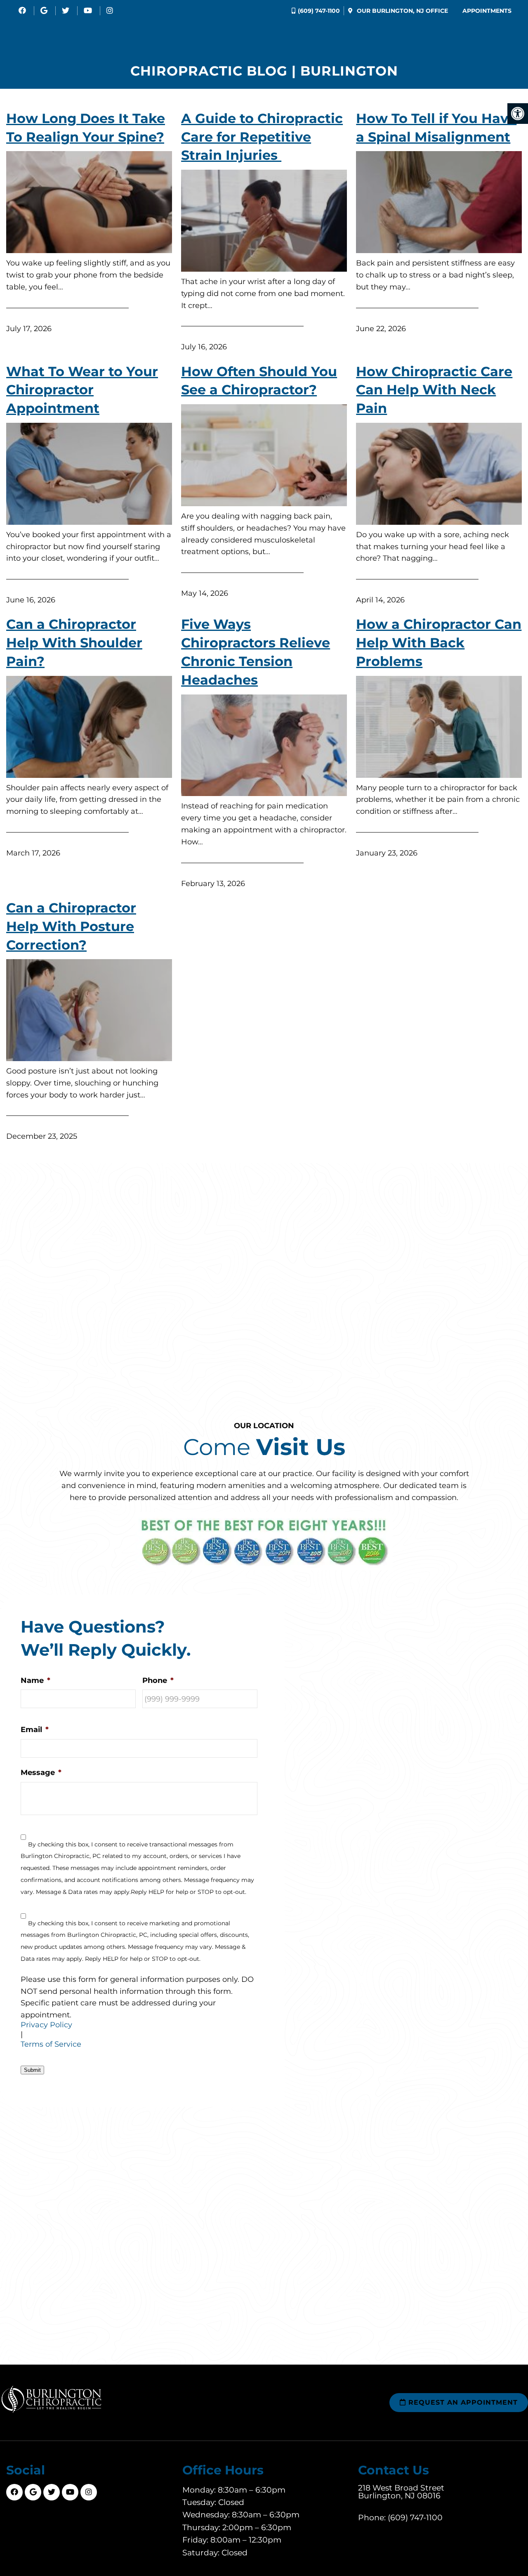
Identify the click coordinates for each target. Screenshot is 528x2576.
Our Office (402, 11)
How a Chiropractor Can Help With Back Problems (439, 643)
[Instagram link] (110, 11)
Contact (497, 33)
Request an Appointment (462, 2402)
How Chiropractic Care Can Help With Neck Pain (434, 390)
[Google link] (45, 11)
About (129, 33)
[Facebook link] (23, 11)
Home (88, 33)
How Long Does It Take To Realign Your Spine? (86, 128)
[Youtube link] (89, 11)
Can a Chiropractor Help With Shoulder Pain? (74, 643)
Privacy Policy (46, 2025)
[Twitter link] (67, 11)
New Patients (193, 33)
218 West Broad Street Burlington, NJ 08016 (401, 2491)
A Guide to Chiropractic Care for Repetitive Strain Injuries (262, 137)
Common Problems (417, 33)
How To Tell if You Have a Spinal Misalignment (436, 128)
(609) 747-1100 (319, 11)
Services (336, 33)
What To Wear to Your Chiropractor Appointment (82, 390)
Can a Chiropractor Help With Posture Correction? (71, 926)
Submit (32, 2070)
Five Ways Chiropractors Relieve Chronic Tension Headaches (256, 652)
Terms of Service (51, 2044)
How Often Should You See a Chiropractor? (259, 381)
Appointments (487, 11)
